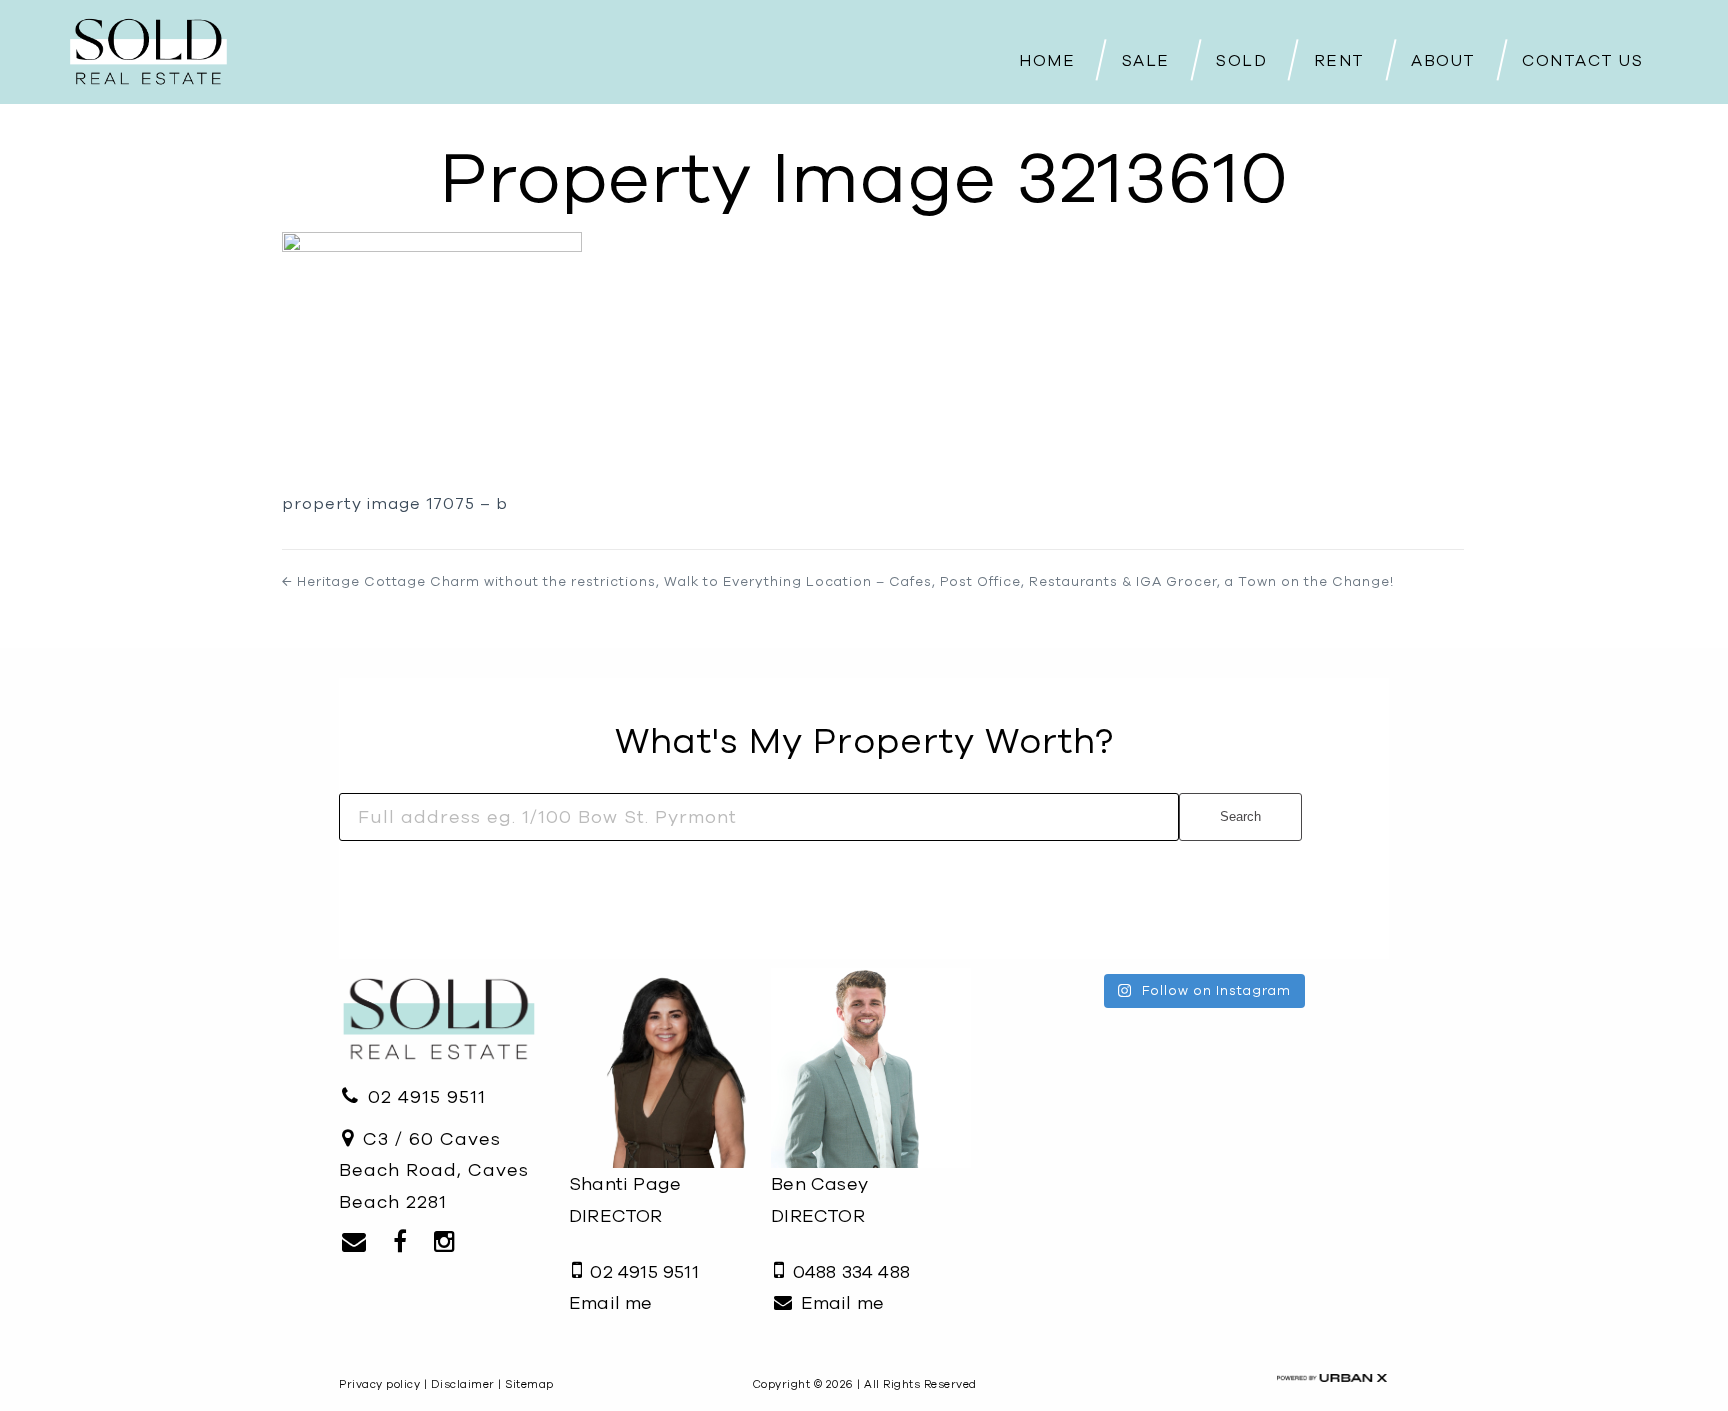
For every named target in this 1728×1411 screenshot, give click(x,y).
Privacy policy (379, 1384)
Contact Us (1582, 60)
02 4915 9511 (424, 1096)
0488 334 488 (848, 1271)
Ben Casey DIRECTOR (819, 1199)
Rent (1339, 60)
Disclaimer (463, 1384)
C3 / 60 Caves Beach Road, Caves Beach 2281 (434, 1170)
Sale (1146, 60)
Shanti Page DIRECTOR (625, 1199)
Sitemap (529, 1384)
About (1443, 60)
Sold (1241, 60)
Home (1047, 60)
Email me (611, 1302)
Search (1240, 816)
